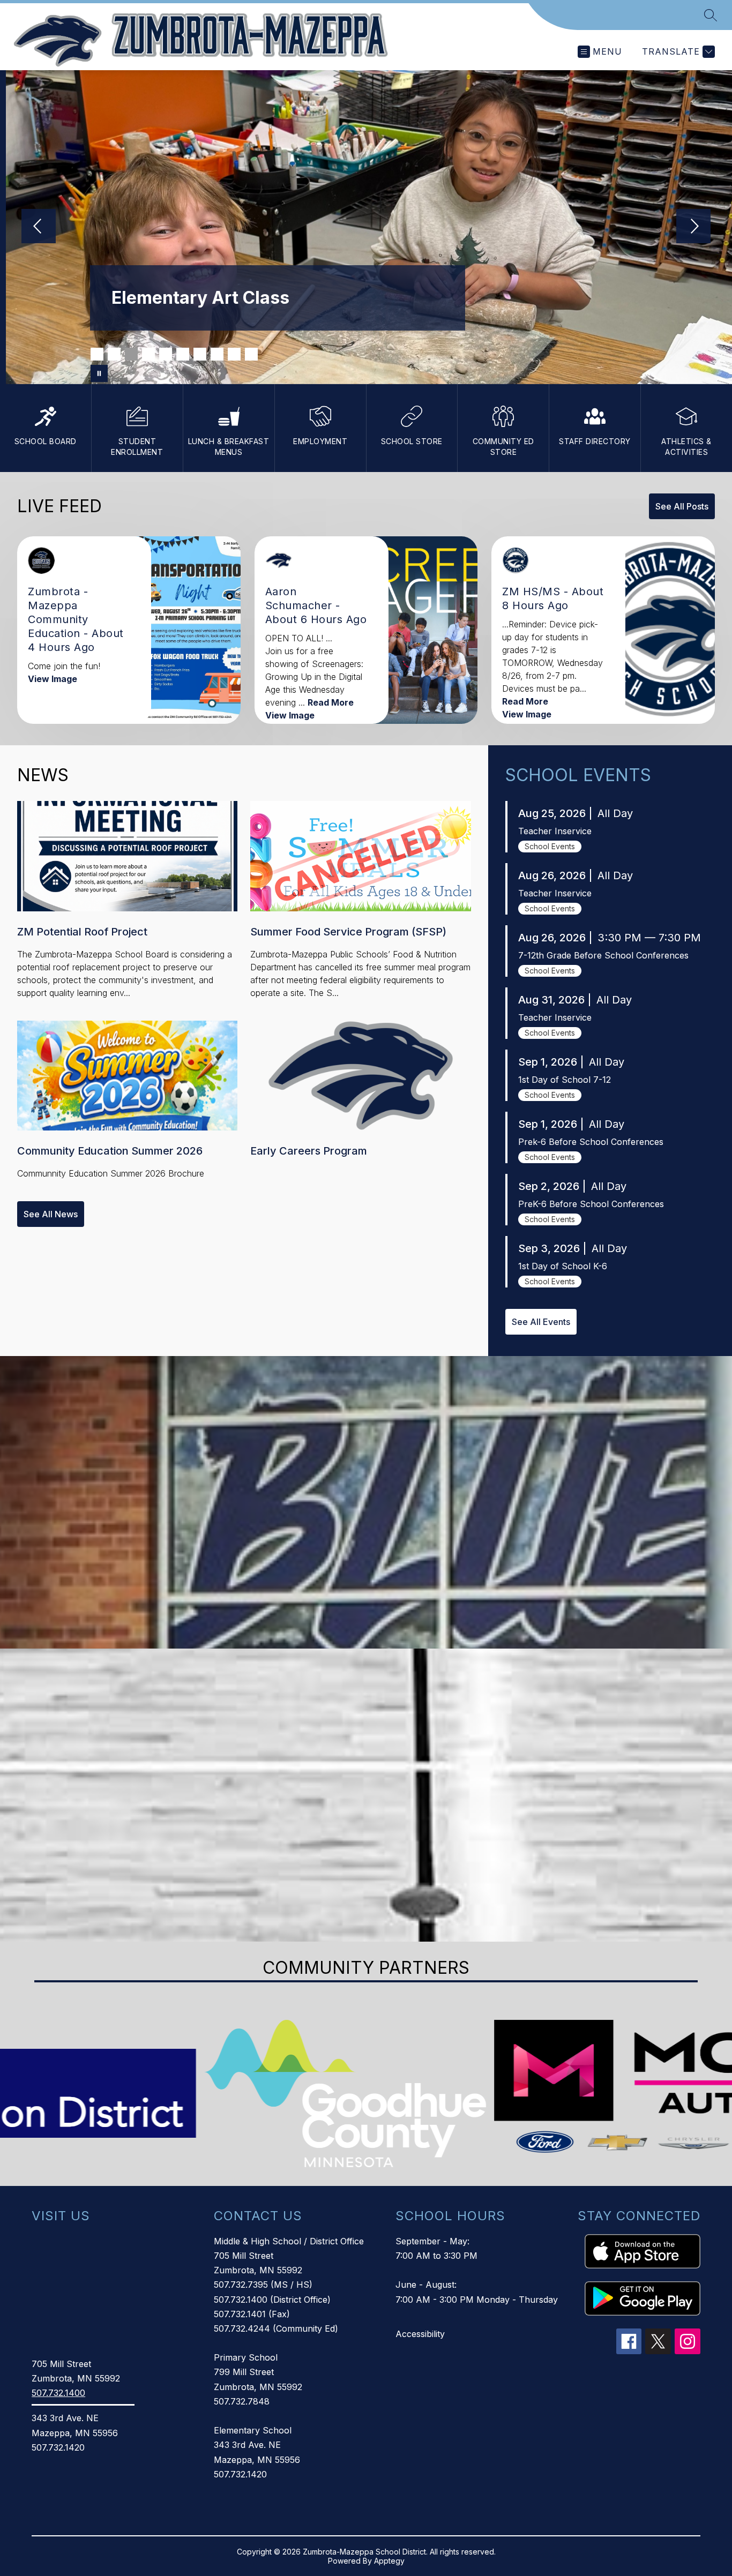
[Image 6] (183, 354)
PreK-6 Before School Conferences (591, 1204)
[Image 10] (251, 354)
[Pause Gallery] (99, 373)
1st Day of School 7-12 (565, 1080)
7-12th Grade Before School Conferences (603, 955)
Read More (331, 702)
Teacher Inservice (555, 831)
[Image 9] (234, 354)
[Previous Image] (39, 227)
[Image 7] (200, 354)
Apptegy (389, 2561)
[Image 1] (97, 354)
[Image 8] (217, 354)
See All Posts (682, 506)
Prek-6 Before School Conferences (591, 1142)
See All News (51, 1214)
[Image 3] (131, 354)
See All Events (541, 1322)
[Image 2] (114, 354)
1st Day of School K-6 (563, 1266)
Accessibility (420, 2334)
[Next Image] (693, 227)
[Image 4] (148, 354)
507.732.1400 (58, 2393)
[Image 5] (166, 354)
